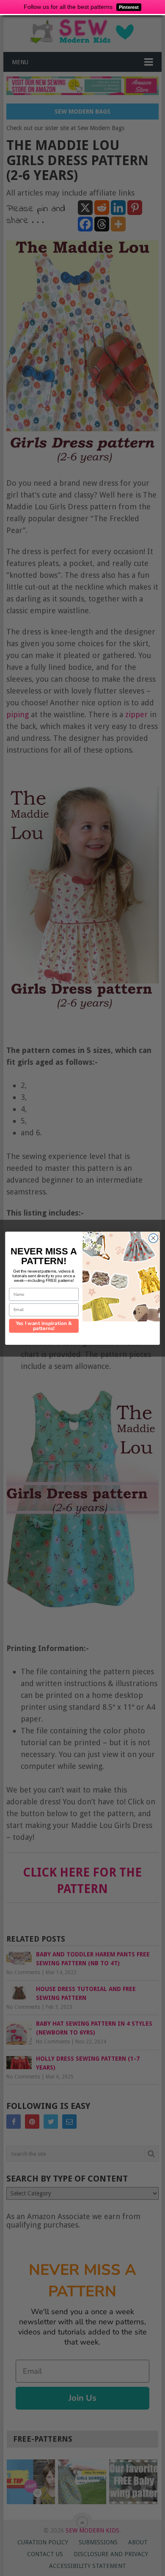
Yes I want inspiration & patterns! (44, 1326)
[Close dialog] (153, 1238)
